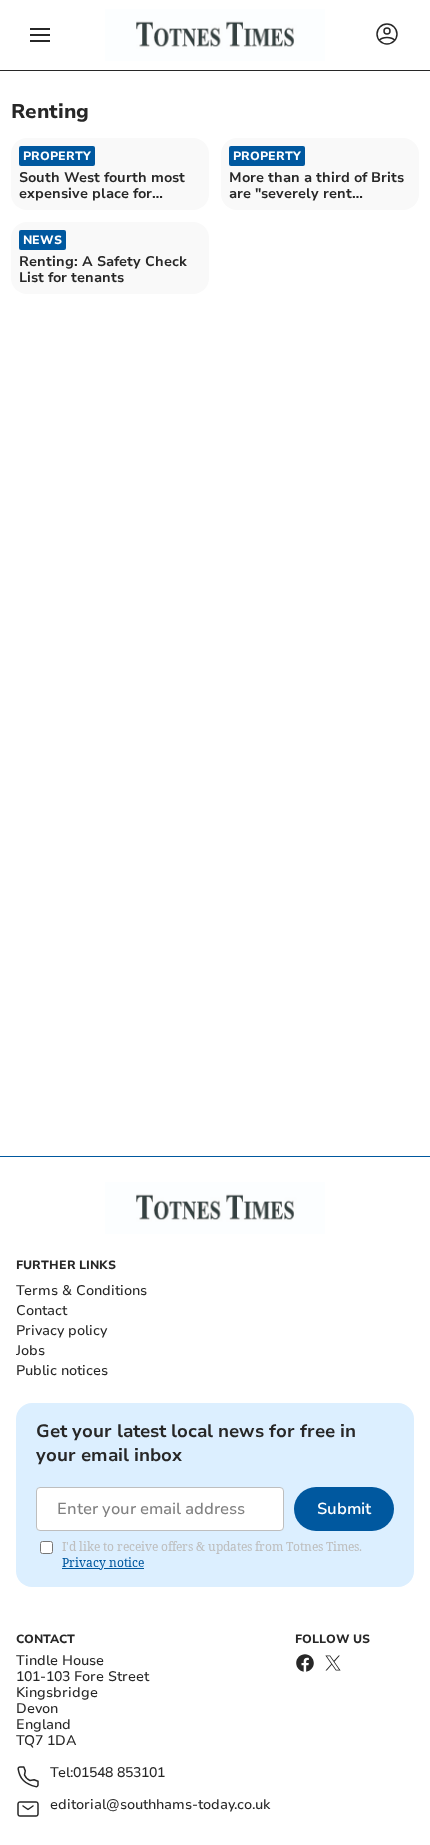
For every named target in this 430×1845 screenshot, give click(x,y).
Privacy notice (103, 1562)
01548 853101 (119, 1773)
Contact (41, 1310)
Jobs (30, 1350)
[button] (40, 35)
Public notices (62, 1370)
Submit (344, 1509)
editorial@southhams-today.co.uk (160, 1805)
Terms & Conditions (81, 1290)
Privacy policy (61, 1330)
